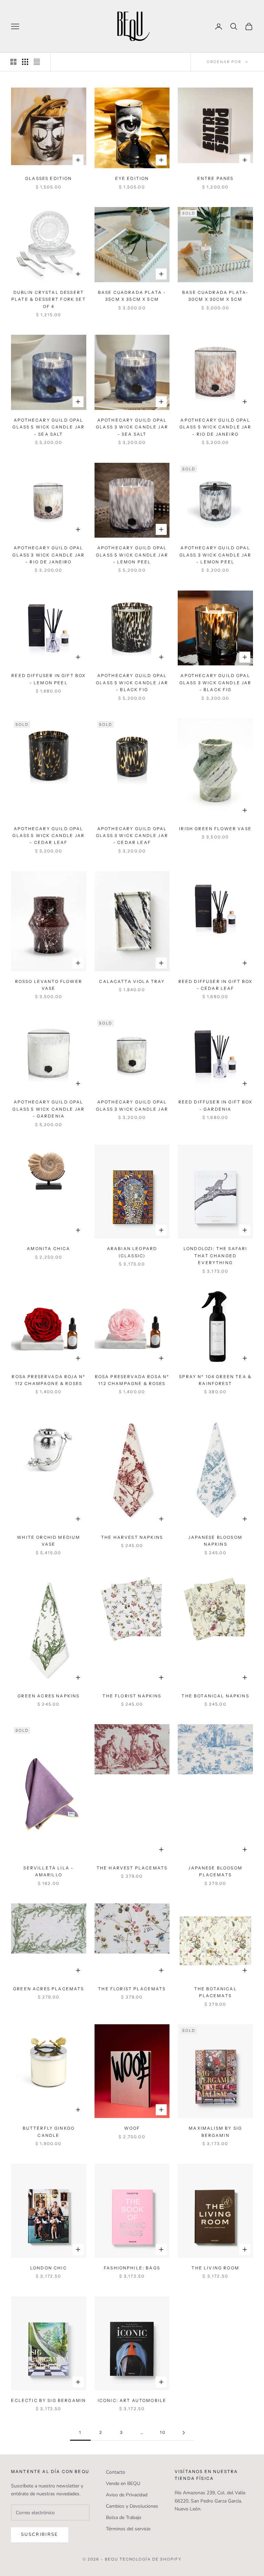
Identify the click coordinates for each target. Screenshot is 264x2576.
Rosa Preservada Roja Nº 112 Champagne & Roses (48, 1380)
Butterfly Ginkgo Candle (49, 2132)
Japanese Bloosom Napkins (215, 1541)
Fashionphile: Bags (132, 2268)
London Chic (49, 2268)
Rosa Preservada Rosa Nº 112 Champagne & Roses (132, 1380)
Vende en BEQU (123, 2483)
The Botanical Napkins (215, 1696)
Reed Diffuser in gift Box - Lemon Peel (48, 679)
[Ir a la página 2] (184, 2433)
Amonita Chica (48, 1249)
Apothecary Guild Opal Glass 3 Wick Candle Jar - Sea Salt (132, 427)
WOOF (132, 2128)
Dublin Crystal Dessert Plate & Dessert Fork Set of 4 (49, 299)
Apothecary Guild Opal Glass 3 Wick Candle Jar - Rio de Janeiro (48, 555)
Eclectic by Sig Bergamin (48, 2400)
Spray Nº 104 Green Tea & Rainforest (215, 1380)
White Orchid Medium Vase (48, 1541)
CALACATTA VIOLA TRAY (132, 981)
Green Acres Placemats (48, 1989)
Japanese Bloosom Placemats (215, 1871)
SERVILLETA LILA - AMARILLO (48, 1871)
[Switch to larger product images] (13, 62)
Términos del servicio (128, 2529)
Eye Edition (132, 178)
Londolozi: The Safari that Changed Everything (215, 1256)
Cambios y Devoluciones (132, 2506)
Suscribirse (40, 2534)
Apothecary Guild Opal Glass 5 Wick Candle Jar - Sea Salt (48, 427)
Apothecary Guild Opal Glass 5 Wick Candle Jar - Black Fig (132, 683)
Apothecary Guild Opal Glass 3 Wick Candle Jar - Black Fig (216, 683)
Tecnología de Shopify (151, 2559)
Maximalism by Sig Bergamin (215, 2132)
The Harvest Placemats (132, 1868)
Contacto (115, 2472)
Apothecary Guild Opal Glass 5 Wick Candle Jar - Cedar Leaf (48, 836)
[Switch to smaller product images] (25, 62)
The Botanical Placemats (216, 1992)
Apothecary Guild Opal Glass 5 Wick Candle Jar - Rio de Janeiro (216, 427)
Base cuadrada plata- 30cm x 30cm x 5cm (215, 296)
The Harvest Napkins (132, 1537)
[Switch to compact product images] (37, 62)
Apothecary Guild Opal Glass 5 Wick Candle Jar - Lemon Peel (132, 555)
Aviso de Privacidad (127, 2495)
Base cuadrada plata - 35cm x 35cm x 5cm (132, 296)
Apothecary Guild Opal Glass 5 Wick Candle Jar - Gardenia (48, 1109)
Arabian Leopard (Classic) (132, 1252)
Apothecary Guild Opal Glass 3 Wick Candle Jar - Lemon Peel (216, 555)
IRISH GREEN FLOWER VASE (215, 829)
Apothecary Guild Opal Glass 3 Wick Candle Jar (132, 1105)
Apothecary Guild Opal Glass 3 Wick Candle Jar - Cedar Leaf (132, 836)
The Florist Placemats (132, 1989)
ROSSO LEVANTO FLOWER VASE (49, 985)
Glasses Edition (48, 178)
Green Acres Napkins (48, 1696)
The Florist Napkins (132, 1696)
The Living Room (215, 2268)
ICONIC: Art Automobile (132, 2400)
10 (163, 2432)
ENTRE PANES (216, 178)
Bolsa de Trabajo (124, 2517)
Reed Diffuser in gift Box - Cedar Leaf (216, 985)
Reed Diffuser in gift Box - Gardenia (216, 1105)
